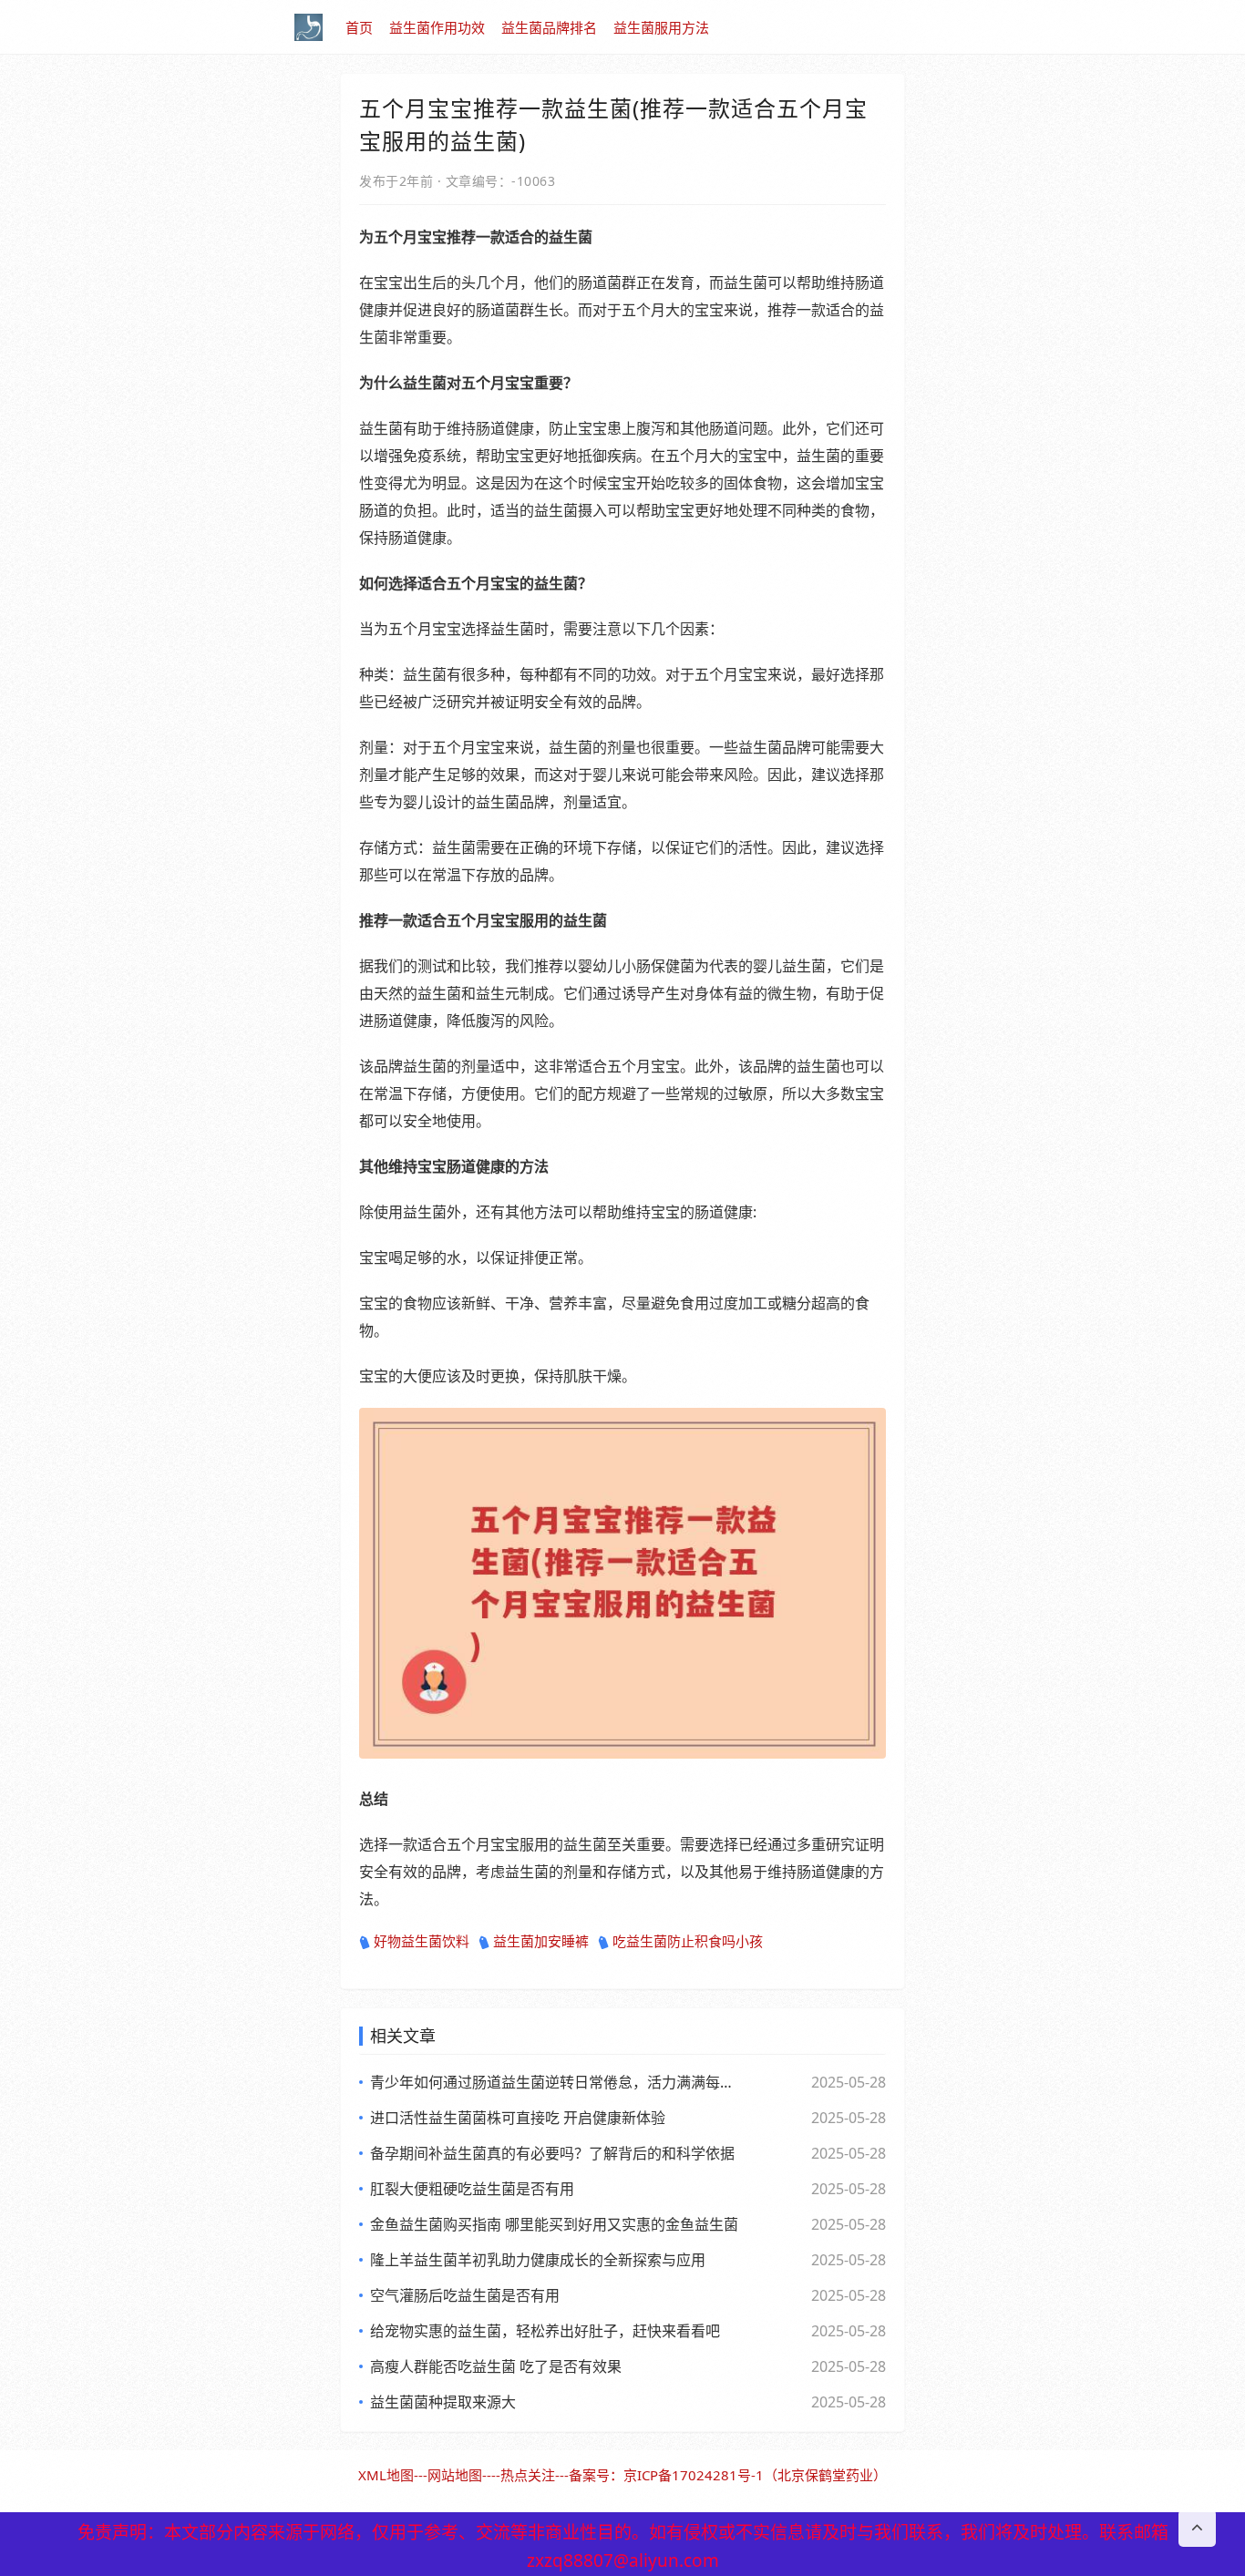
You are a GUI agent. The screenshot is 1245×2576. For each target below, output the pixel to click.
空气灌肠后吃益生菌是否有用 (465, 2295)
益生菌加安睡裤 (541, 1941)
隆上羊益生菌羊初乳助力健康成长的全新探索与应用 (538, 2260)
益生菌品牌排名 (549, 27)
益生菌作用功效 (437, 27)
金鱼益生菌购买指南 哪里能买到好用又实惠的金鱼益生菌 (554, 2224)
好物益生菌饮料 (422, 1941)
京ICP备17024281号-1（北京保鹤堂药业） (755, 2475)
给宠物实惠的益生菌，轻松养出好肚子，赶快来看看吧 (545, 2331)
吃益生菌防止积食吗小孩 (688, 1941)
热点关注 (528, 2475)
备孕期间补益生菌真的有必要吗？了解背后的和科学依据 (552, 2153)
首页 (359, 27)
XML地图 (386, 2475)
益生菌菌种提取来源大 (443, 2402)
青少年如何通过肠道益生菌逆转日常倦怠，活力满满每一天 (554, 2082)
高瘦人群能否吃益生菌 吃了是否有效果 (496, 2366)
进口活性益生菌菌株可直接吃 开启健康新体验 (518, 2118)
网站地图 (455, 2475)
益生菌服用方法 (661, 27)
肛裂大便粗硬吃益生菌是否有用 (472, 2189)
